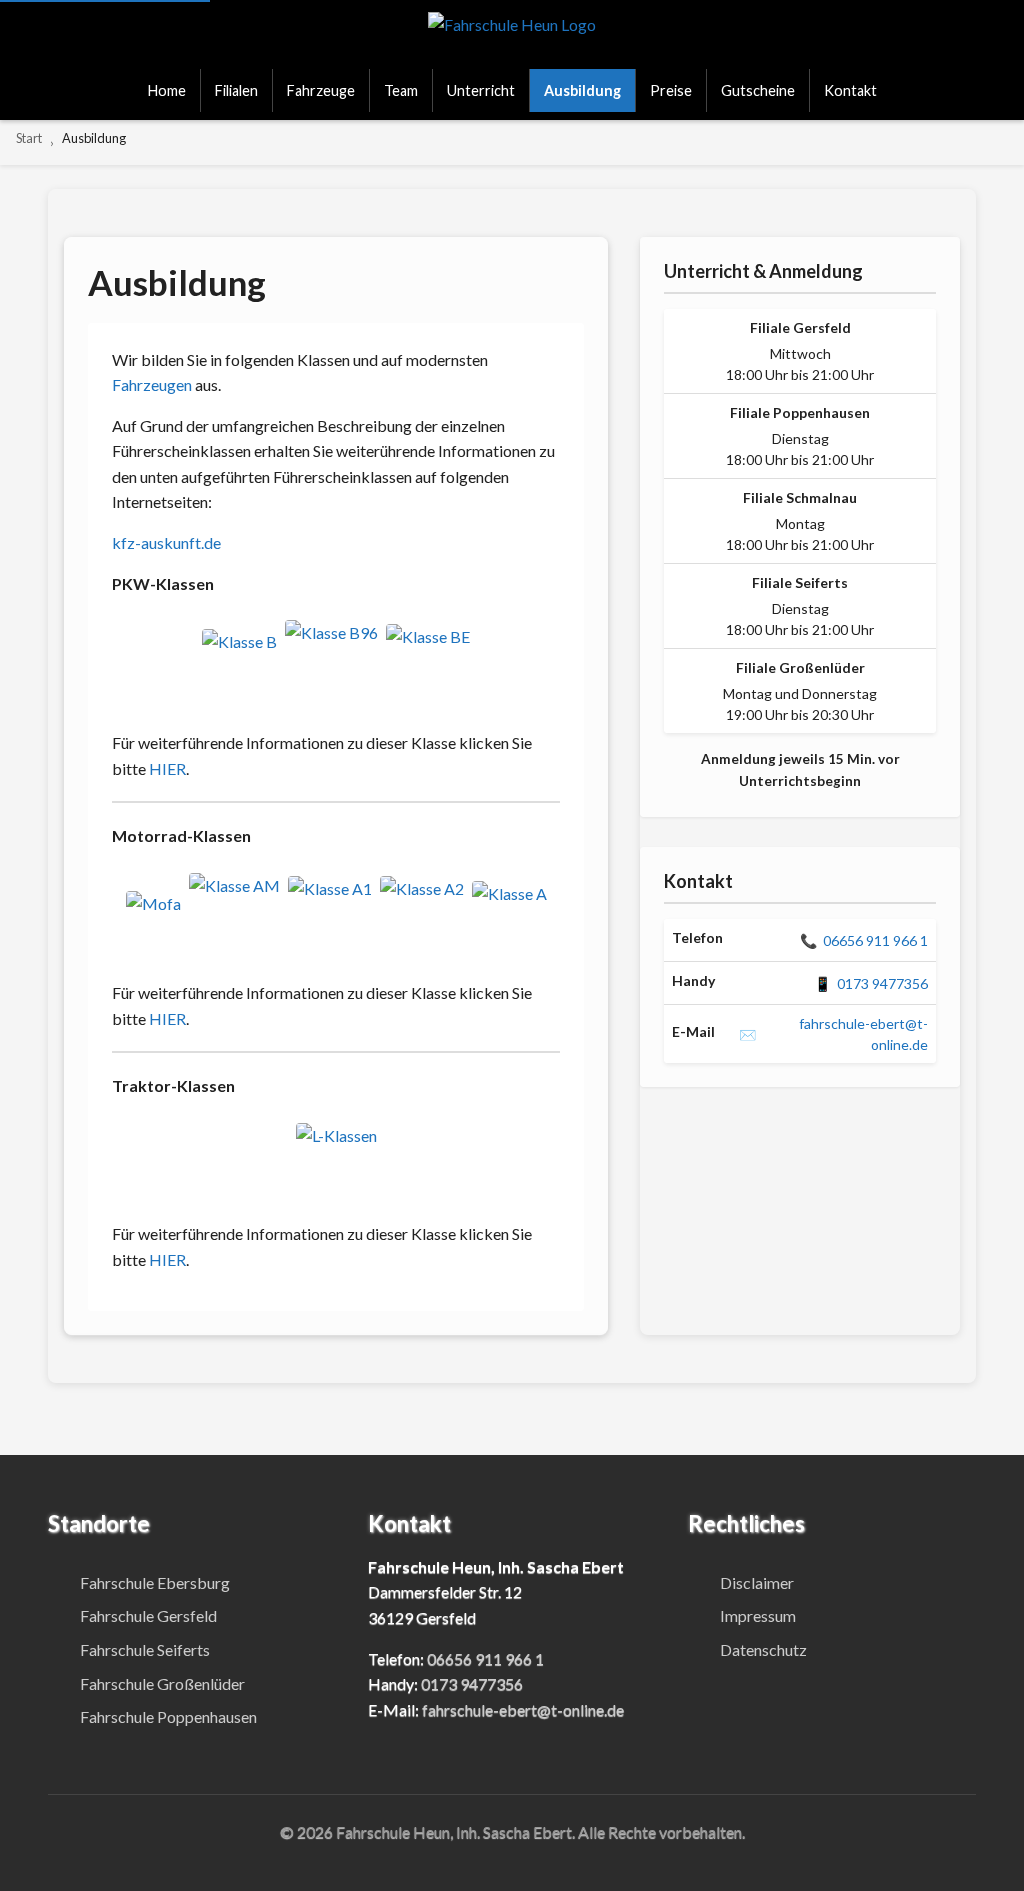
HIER (167, 768)
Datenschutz (763, 1649)
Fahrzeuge (321, 90)
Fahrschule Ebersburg (155, 1582)
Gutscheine (758, 90)
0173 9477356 (871, 983)
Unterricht (481, 90)
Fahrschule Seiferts (145, 1649)
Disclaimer (757, 1582)
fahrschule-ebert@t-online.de (833, 1034)
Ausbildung (582, 90)
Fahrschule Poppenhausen (168, 1716)
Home (167, 90)
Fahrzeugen (152, 384)
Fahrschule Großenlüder (162, 1683)
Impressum (758, 1615)
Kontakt (850, 90)
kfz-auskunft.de (166, 542)
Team (401, 90)
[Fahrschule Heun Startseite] (512, 34)
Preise (671, 90)
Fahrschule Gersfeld (148, 1615)
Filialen (236, 90)
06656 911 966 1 (864, 940)
